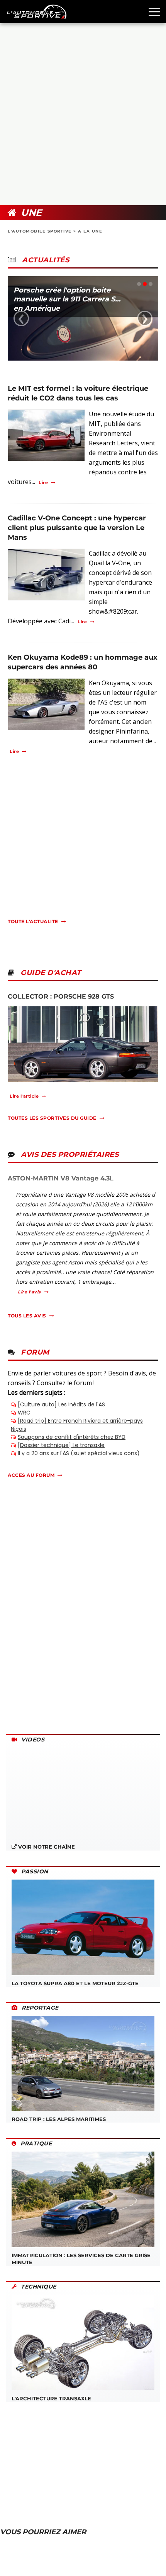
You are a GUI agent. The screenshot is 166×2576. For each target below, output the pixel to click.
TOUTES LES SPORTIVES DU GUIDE (52, 1118)
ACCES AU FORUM (31, 1475)
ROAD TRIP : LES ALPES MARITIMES (59, 2119)
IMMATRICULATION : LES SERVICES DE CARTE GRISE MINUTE (81, 2259)
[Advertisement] (83, 114)
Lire (43, 482)
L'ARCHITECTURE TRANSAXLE (51, 2398)
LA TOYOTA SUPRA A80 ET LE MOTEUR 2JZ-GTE (75, 1983)
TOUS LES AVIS (27, 1316)
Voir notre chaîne (46, 1847)
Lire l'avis (29, 1292)
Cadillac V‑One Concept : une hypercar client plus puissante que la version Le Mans (77, 528)
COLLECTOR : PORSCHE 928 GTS (61, 996)
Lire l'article (24, 1096)
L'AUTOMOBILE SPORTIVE (40, 231)
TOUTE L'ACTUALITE (33, 921)
